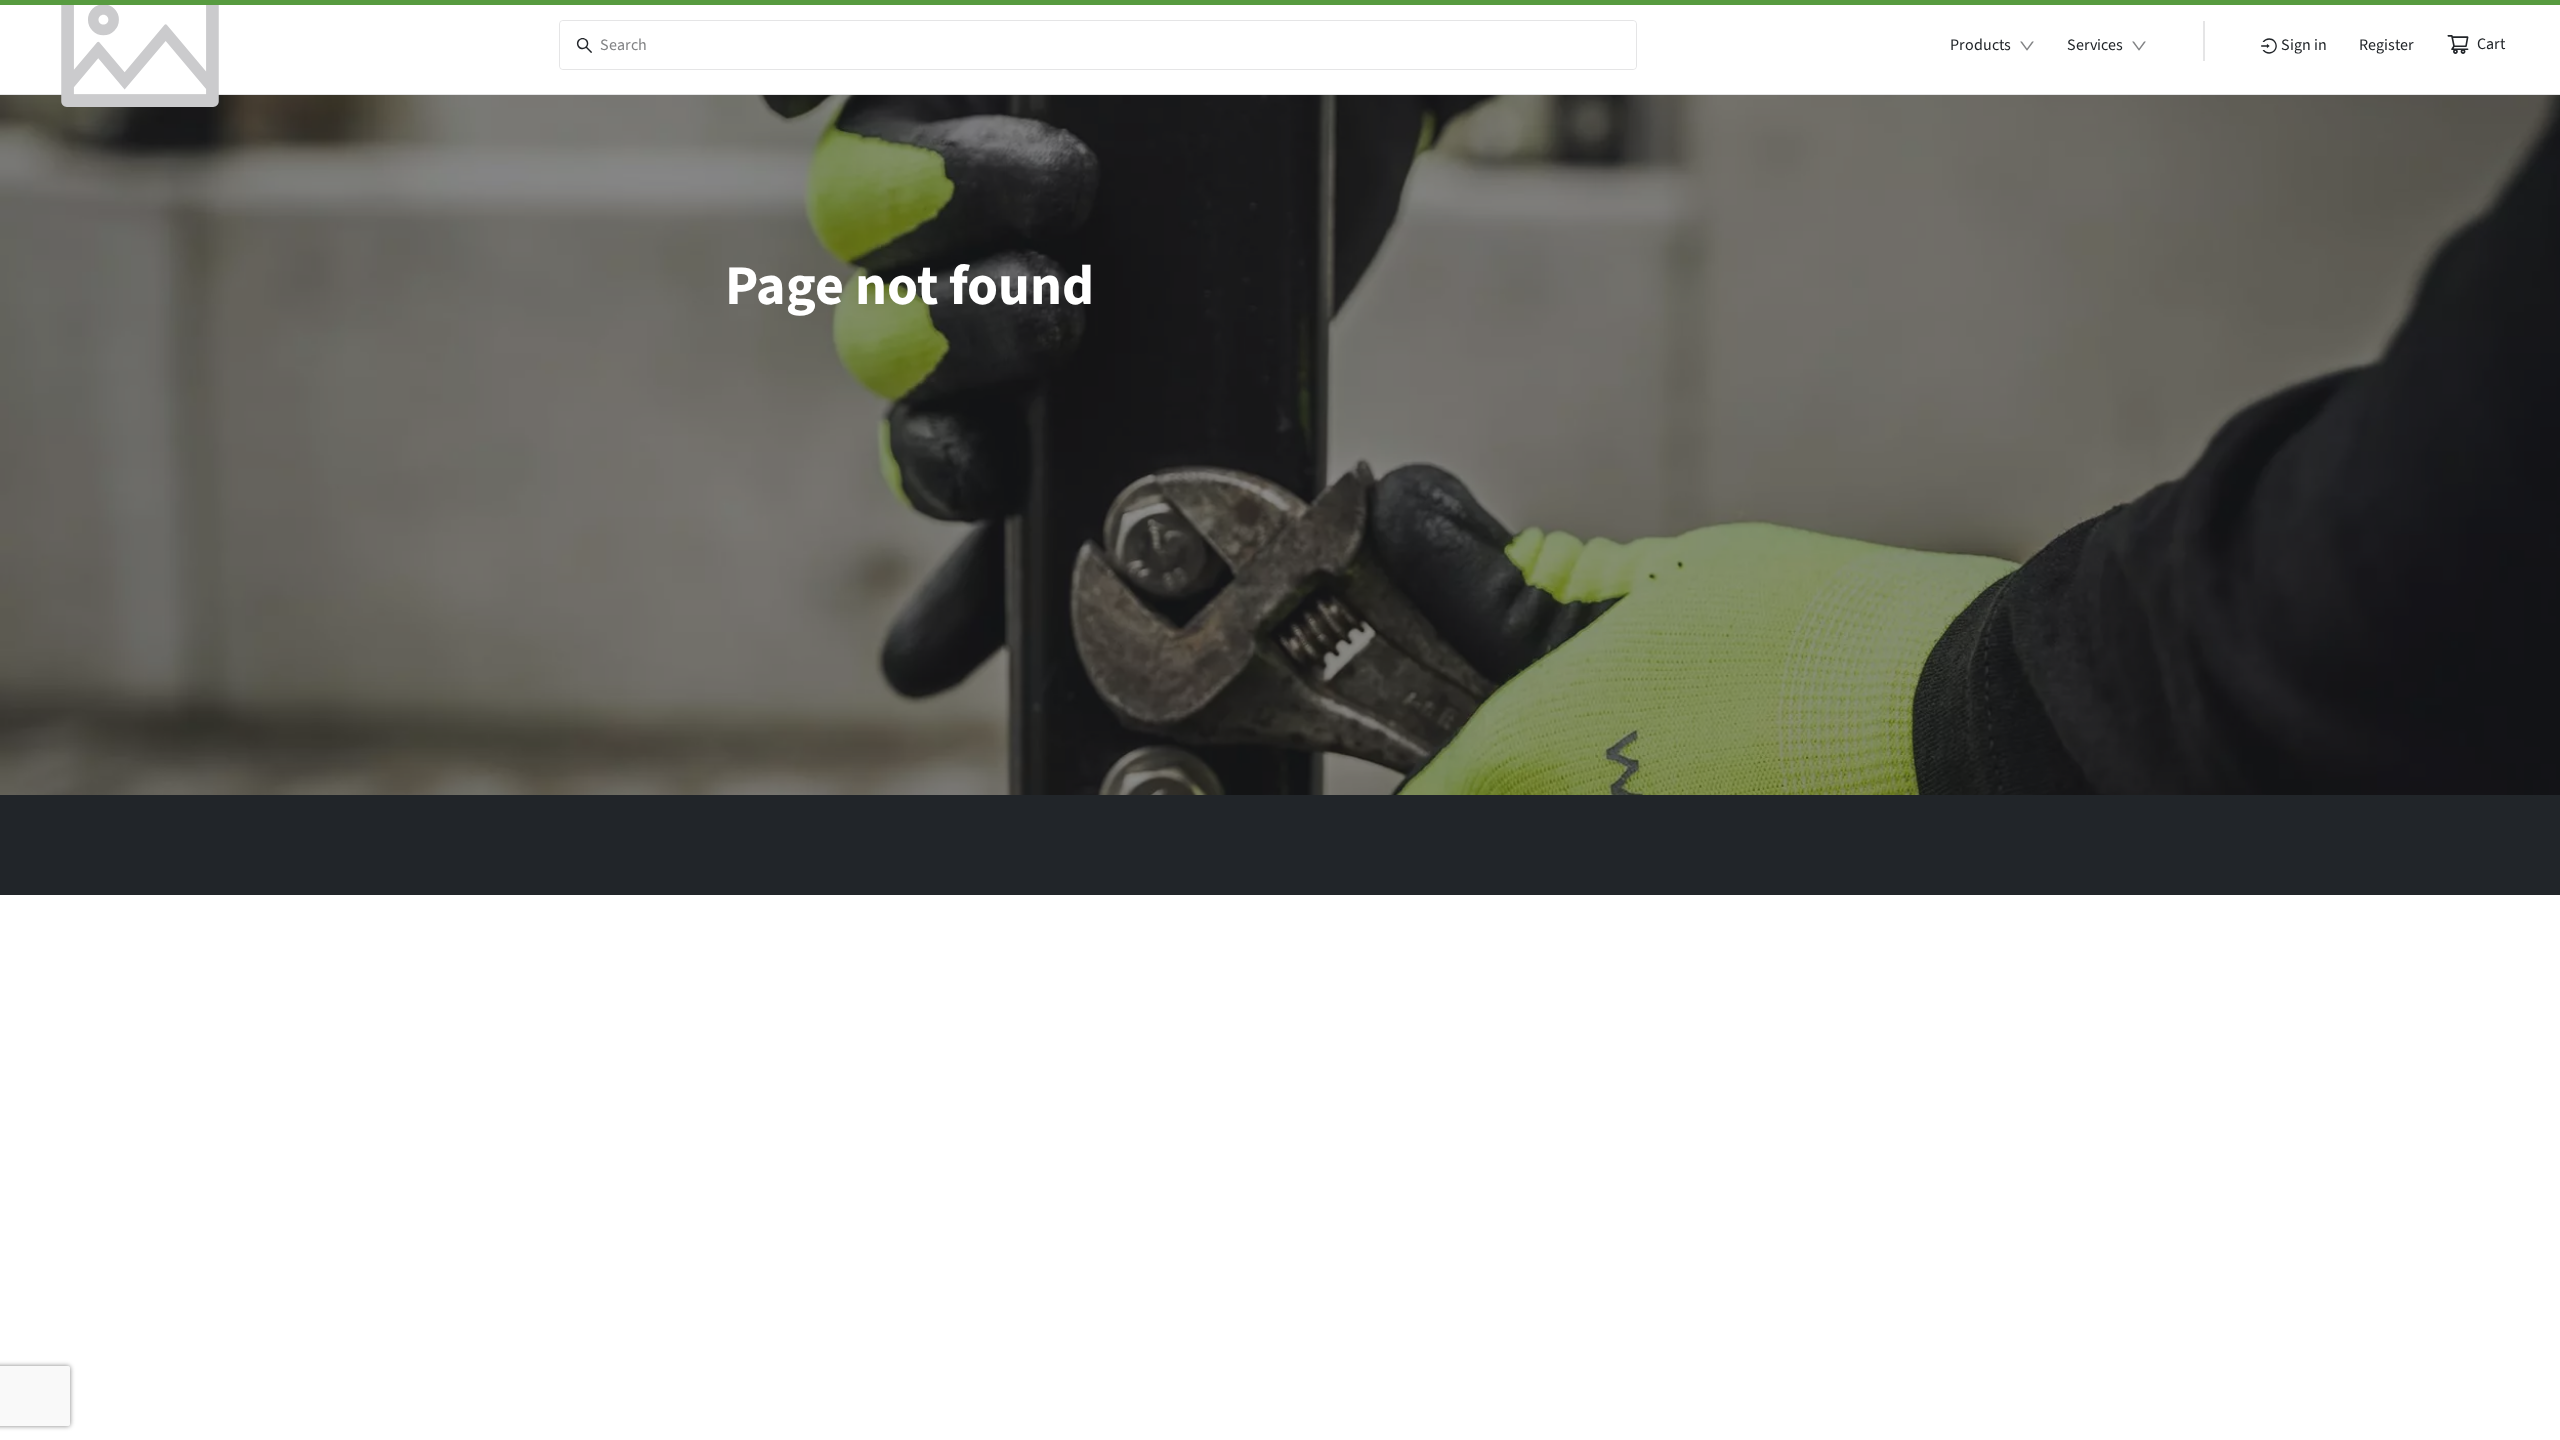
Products (1980, 45)
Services (2095, 45)
